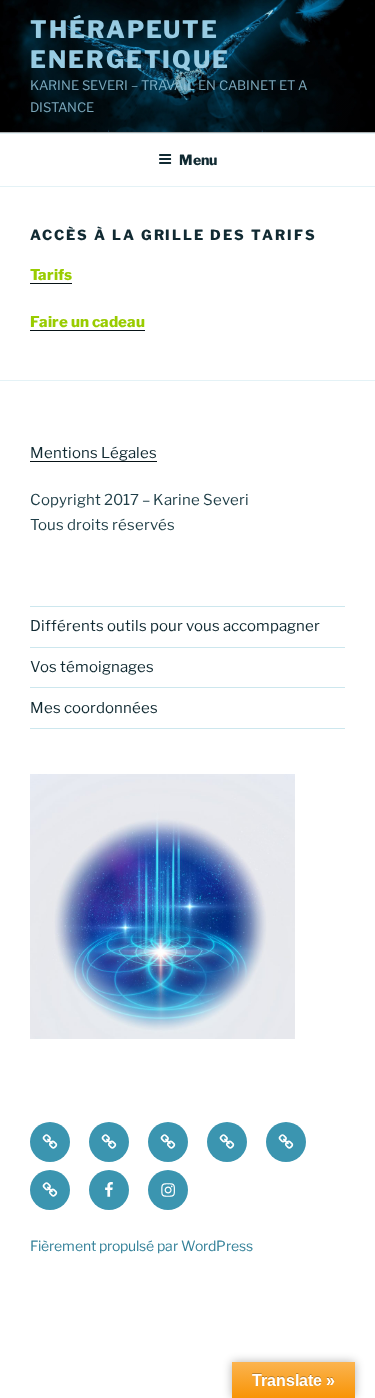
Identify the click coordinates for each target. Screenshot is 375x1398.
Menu (198, 159)
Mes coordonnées (94, 708)
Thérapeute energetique (130, 44)
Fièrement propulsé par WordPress (141, 1245)
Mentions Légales (93, 453)
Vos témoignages (92, 667)
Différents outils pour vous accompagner (175, 626)
